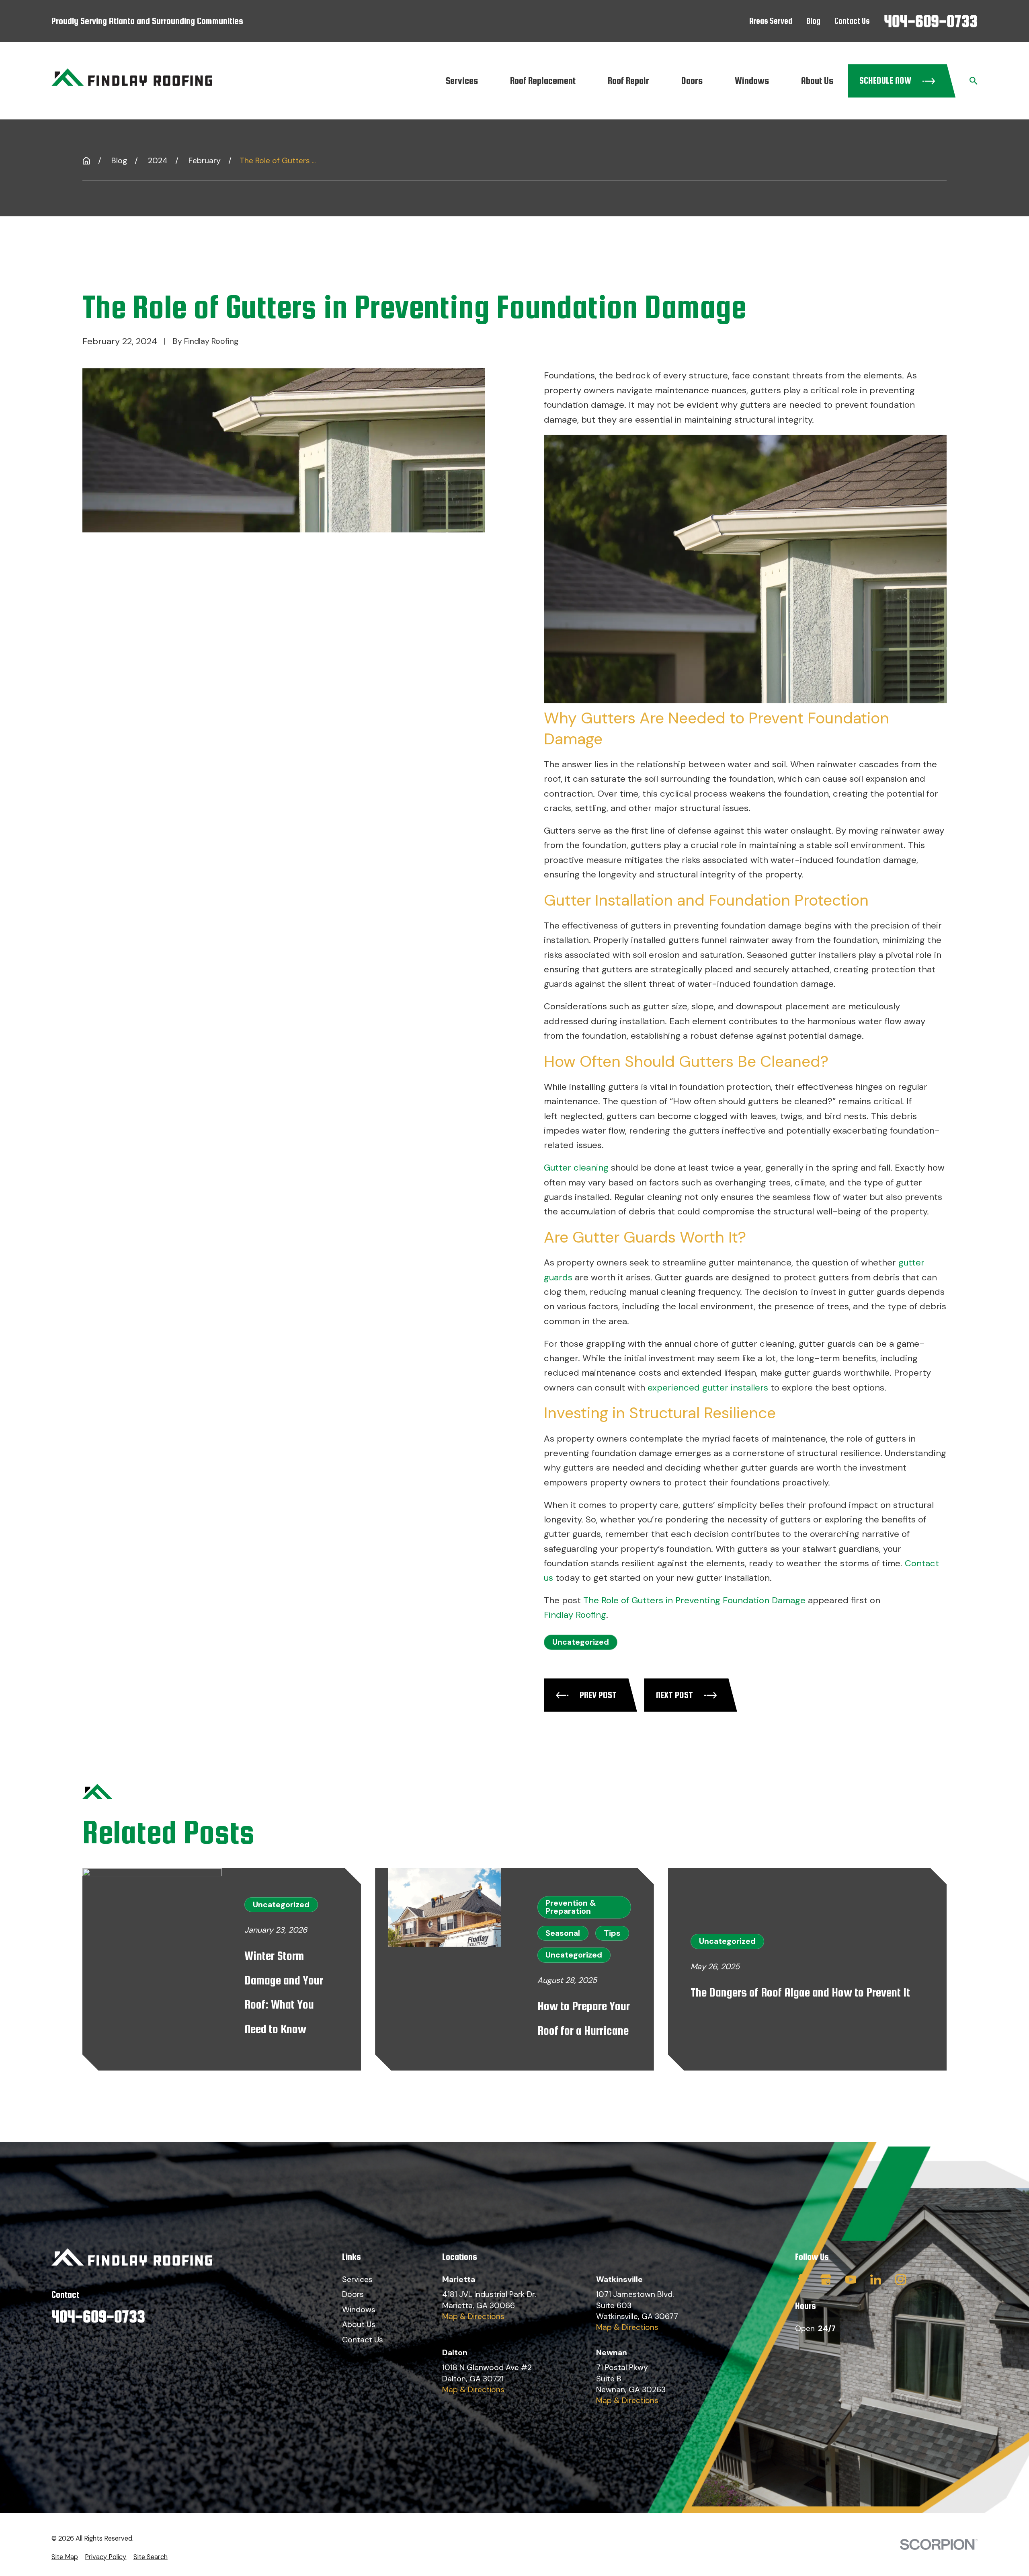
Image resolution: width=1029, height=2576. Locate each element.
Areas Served (771, 21)
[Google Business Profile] (826, 2279)
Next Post (674, 1695)
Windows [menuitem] (752, 81)
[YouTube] (851, 2279)
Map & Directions (473, 2316)
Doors (353, 2294)
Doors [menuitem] (692, 81)
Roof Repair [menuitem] (628, 81)
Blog (813, 21)
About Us (359, 2324)
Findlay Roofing (575, 1615)
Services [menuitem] (462, 81)
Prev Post (598, 1695)
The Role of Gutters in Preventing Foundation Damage (694, 1600)
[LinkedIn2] (876, 2279)
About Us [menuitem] (817, 81)
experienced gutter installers (708, 1388)
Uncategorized (581, 1642)
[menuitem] (65, 2557)
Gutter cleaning (576, 1168)
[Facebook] (800, 2279)
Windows (359, 2310)
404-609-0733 (931, 21)
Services (357, 2279)
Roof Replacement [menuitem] (543, 81)
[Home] (132, 81)
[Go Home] (86, 161)
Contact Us (852, 21)
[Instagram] (901, 2279)
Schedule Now (885, 80)
